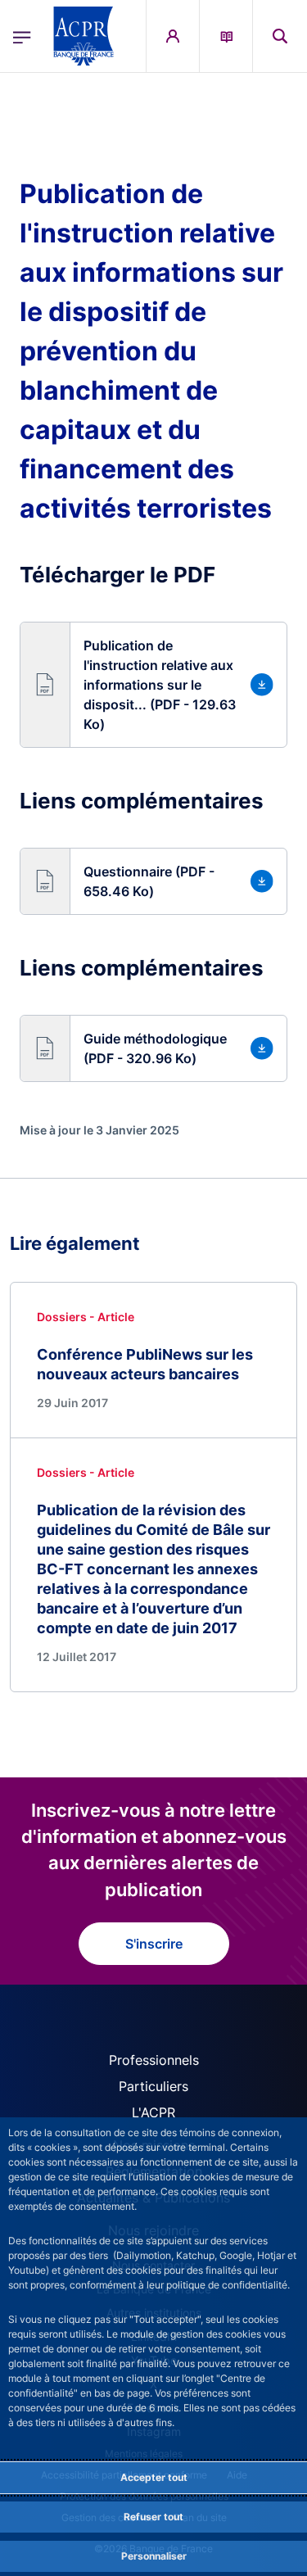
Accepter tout (154, 2477)
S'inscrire (154, 1944)
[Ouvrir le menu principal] (22, 36)
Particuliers (153, 2086)
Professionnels (154, 2060)
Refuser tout (153, 2517)
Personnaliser (154, 2556)
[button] (280, 36)
